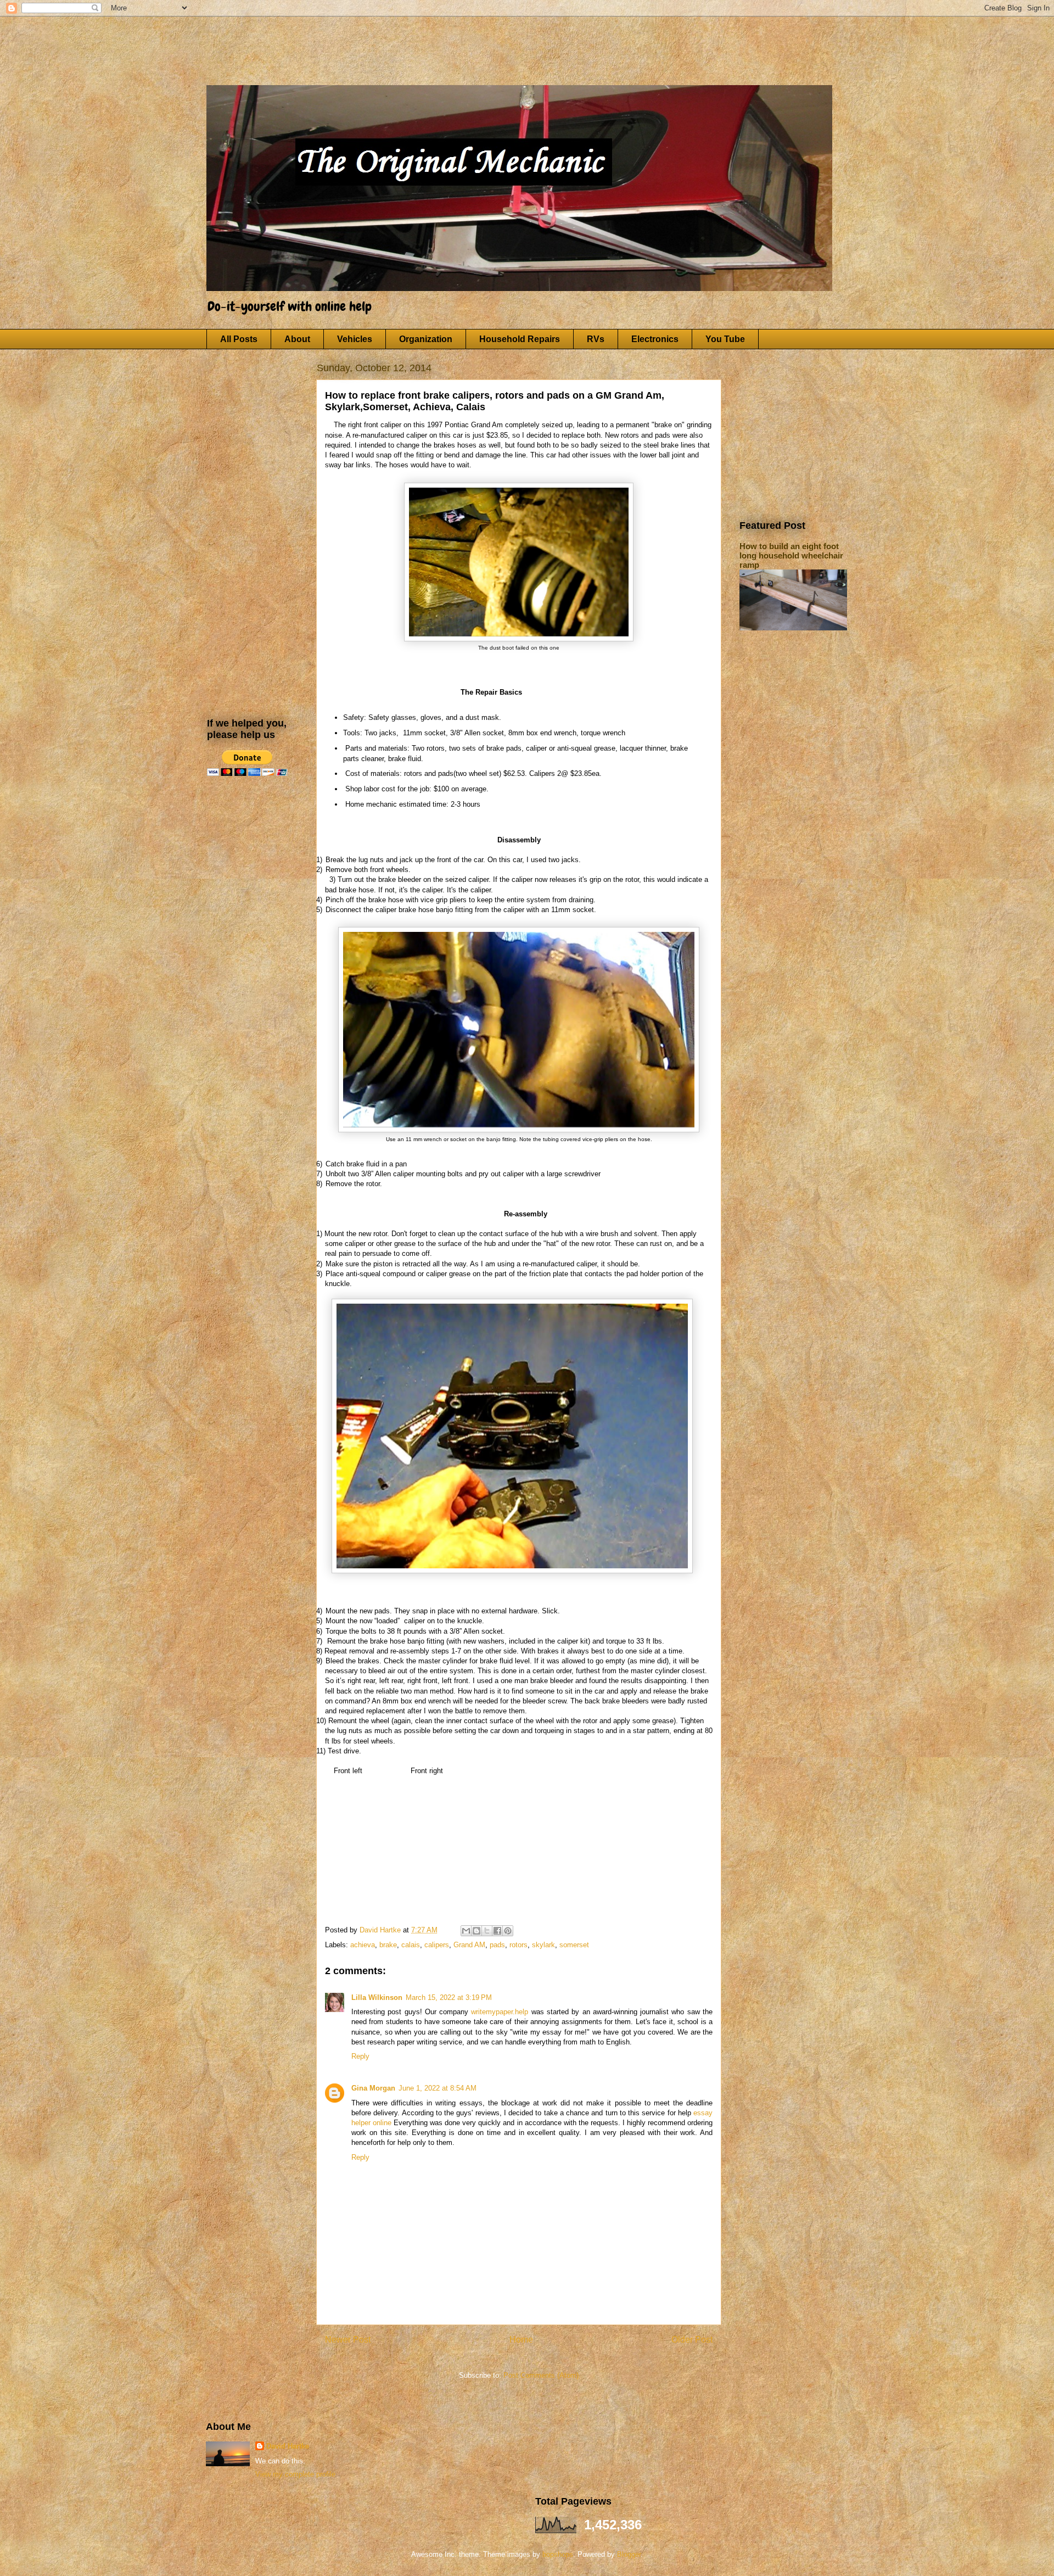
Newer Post (348, 2340)
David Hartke (288, 2446)
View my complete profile (295, 2474)
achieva (363, 1945)
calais (411, 1945)
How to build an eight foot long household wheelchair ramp (791, 555)
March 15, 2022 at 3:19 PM (449, 1997)
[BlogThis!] (476, 1931)
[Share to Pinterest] (508, 1931)
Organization (426, 339)
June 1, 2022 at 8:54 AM (438, 2088)
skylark (543, 1945)
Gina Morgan (373, 2088)
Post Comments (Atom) (541, 2375)
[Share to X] (487, 1931)
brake (388, 1945)
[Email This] (466, 1931)
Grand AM (469, 1945)
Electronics (655, 339)
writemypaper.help (500, 2012)
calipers (437, 1945)
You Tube (725, 339)
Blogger (629, 2554)
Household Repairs (520, 339)
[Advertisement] (423, 41)
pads (497, 1945)
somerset (574, 1945)
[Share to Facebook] (497, 1931)
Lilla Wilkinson (377, 1997)
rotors (518, 1945)
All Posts (239, 339)
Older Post (692, 2340)
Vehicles (355, 339)
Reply (360, 2056)
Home (521, 2340)
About (297, 339)
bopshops (558, 2554)
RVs (596, 339)
